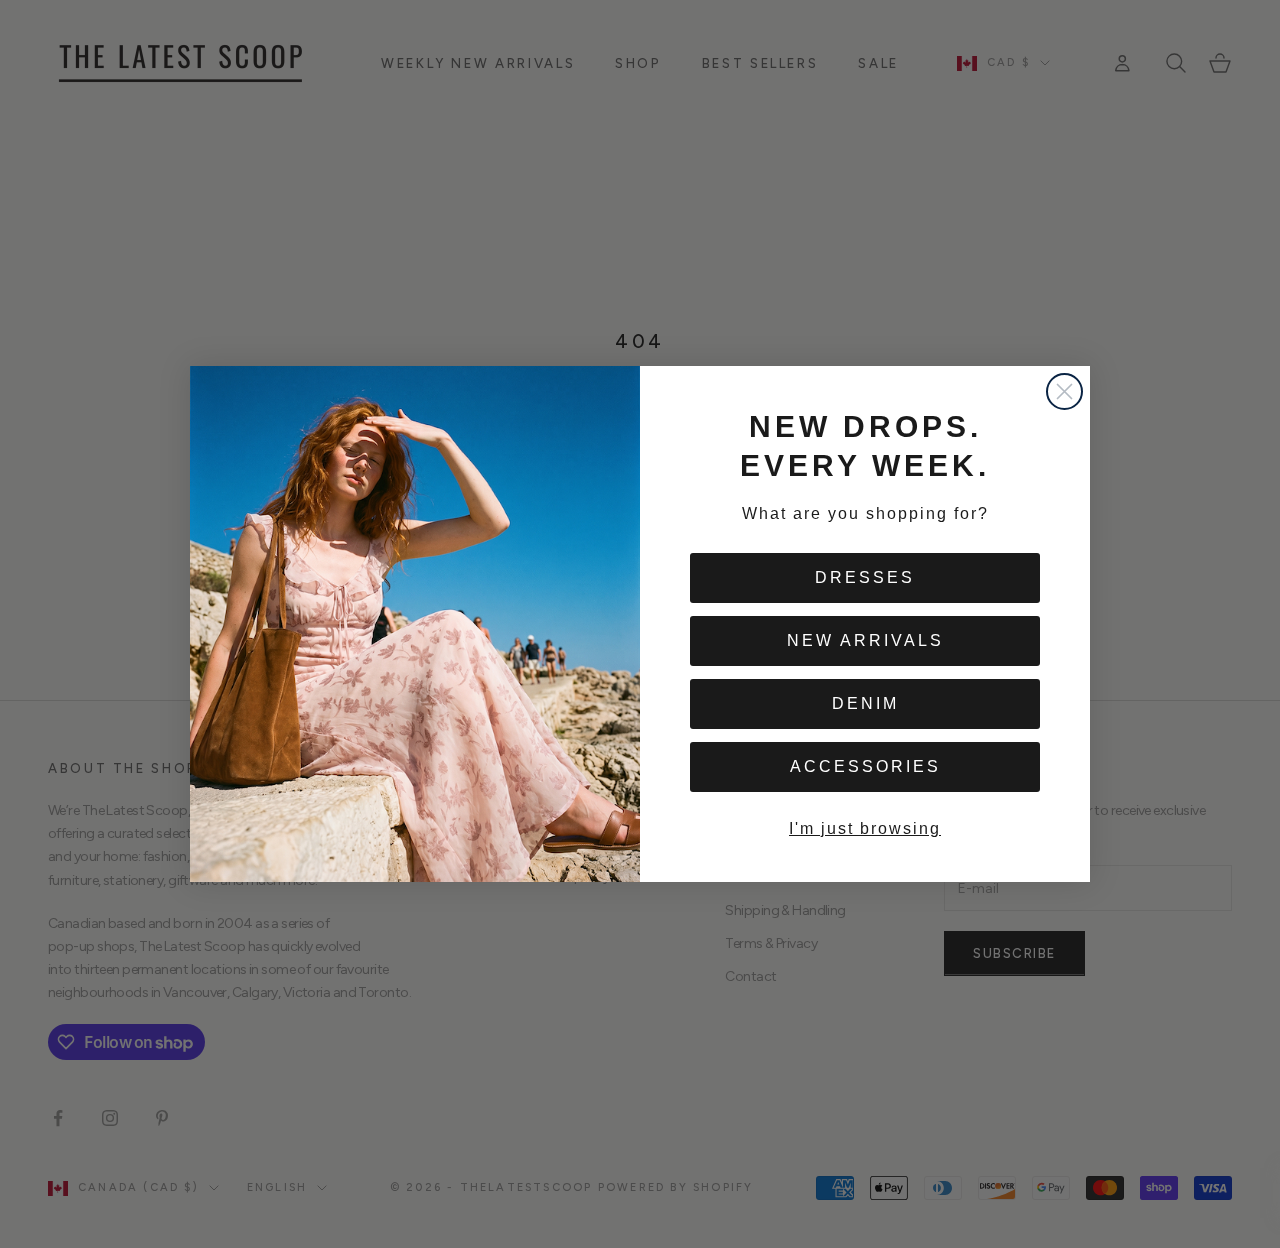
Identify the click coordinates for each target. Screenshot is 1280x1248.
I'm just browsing (865, 828)
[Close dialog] (1064, 391)
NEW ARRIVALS (865, 640)
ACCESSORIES (865, 766)
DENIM (865, 703)
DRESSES (865, 577)
